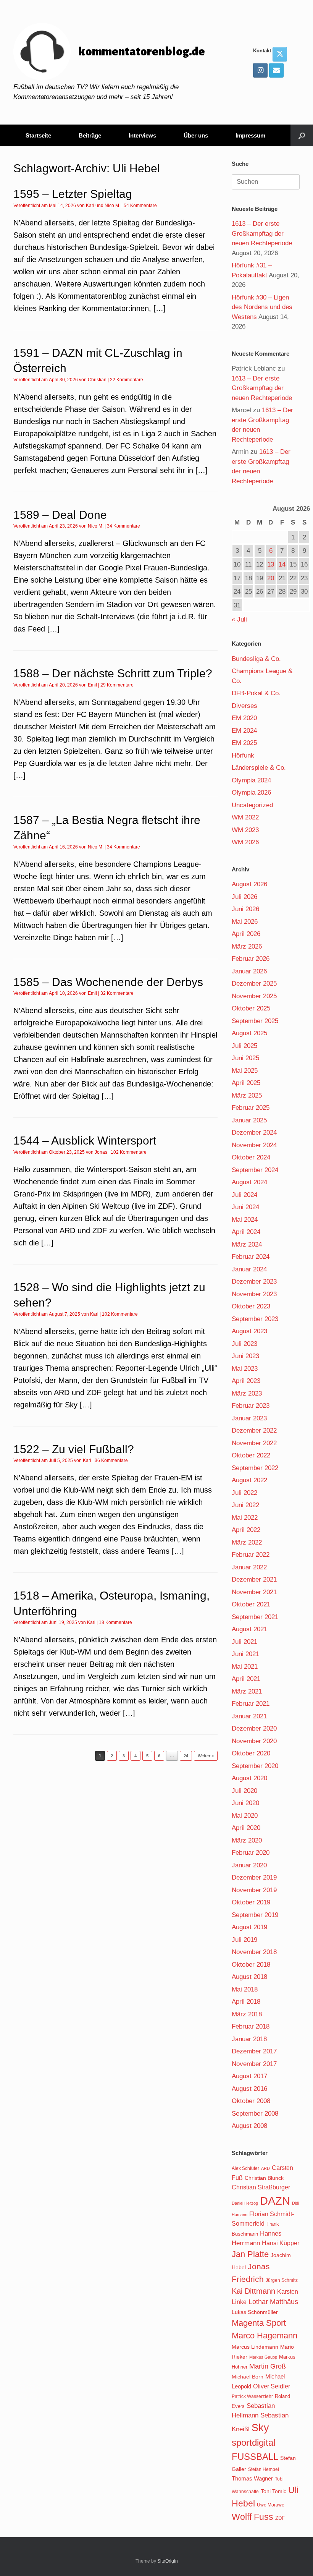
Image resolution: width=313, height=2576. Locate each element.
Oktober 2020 (251, 1753)
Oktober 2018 (251, 1965)
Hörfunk (243, 755)
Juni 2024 (245, 1207)
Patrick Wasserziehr (252, 2396)
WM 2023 (245, 830)
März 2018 (247, 2014)
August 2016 (249, 2089)
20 (271, 578)
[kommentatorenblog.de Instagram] (260, 70)
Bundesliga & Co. (256, 659)
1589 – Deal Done (60, 515)
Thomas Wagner (252, 2479)
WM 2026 (245, 842)
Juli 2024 (244, 1195)
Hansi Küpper (281, 2243)
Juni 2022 (245, 1505)
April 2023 (246, 1381)
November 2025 (254, 996)
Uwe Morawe (271, 2505)
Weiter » (206, 1756)
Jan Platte (250, 2254)
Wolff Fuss (252, 2517)
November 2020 (254, 1741)
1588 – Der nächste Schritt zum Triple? (113, 673)
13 (271, 564)
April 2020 (246, 1828)
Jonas (101, 1152)
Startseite (38, 135)
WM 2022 (245, 817)
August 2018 (249, 1977)
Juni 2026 (245, 909)
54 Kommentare (140, 206)
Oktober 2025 (251, 1008)
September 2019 (255, 1915)
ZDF (280, 2518)
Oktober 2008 (251, 2101)
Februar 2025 (251, 1108)
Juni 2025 (245, 1058)
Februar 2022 (251, 1555)
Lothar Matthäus (273, 2302)
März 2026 (247, 946)
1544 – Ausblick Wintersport (85, 1141)
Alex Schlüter (245, 2168)
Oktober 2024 (251, 1157)
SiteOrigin (168, 2561)
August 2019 (249, 1927)
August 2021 (249, 1629)
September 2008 (255, 2114)
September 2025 (255, 1021)
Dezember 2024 (254, 1133)
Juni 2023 (245, 1356)
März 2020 (247, 1840)
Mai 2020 (245, 1816)
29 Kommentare (117, 685)
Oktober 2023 (251, 1306)
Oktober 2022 (251, 1455)
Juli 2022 (244, 1493)
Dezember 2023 (254, 1282)
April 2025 (246, 1083)
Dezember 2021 (254, 1579)
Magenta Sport (259, 2323)
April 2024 (246, 1232)
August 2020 (249, 1778)
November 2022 (254, 1443)
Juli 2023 (244, 1344)
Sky (260, 2428)
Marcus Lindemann (255, 2347)
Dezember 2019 (254, 1877)
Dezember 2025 (254, 984)
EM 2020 (244, 718)
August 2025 (249, 1033)
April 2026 (246, 934)
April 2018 (246, 2002)
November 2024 (254, 1145)
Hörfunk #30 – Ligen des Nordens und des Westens (262, 307)
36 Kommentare (111, 1460)
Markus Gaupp (263, 2357)
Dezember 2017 (254, 2051)
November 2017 (254, 2064)
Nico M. (112, 206)
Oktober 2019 (251, 1902)
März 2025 (247, 1095)
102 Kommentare (129, 1152)
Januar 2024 (249, 1269)
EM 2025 (244, 743)
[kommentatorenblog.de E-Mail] (276, 70)
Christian (97, 380)
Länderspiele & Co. (259, 768)
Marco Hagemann (265, 2336)
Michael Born (248, 2377)
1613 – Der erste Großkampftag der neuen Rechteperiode (262, 233)
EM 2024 (244, 731)
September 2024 (255, 1170)
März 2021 (247, 1691)
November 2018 (254, 1952)
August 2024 (249, 1182)
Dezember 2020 (254, 1728)
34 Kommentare (123, 526)
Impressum (250, 135)
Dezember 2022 (254, 1430)
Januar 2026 (249, 971)
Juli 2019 (244, 1940)
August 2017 (249, 2076)
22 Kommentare (127, 380)
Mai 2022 (245, 1518)
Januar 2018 (249, 2039)
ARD (265, 2168)
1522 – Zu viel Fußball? (74, 1449)
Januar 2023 (249, 1418)
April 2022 (246, 1530)
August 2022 (249, 1480)
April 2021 (246, 1679)
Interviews (142, 135)
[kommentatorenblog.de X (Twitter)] (280, 54)
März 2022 (247, 1542)
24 (186, 1756)
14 (282, 564)
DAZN (275, 2201)
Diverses (244, 706)
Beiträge (90, 135)
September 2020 (255, 1766)
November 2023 (254, 1294)
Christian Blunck (264, 2178)
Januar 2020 (249, 1865)
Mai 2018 (245, 1989)
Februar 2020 (251, 1853)
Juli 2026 (244, 897)
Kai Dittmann (253, 2291)
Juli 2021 (244, 1642)
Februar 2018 (251, 2026)
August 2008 (249, 2126)
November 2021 (254, 1592)
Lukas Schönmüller (255, 2312)
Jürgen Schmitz (282, 2280)
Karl (90, 206)
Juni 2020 (245, 1803)
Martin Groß (268, 2366)
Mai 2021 (245, 1667)
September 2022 (255, 1468)
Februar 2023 (251, 1406)
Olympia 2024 (251, 780)
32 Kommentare (117, 993)
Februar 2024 (251, 1257)
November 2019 (254, 1890)
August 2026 (249, 884)
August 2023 (249, 1331)
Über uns (196, 135)
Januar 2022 (249, 1567)
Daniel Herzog (245, 2203)
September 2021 (255, 1617)
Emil (92, 685)
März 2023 (247, 1393)
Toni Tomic (273, 2491)
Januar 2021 (249, 1716)
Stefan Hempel (264, 2469)
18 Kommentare (115, 1622)
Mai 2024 (245, 1220)
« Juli (239, 619)
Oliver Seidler (272, 2386)
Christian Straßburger (261, 2187)
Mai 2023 (245, 1369)
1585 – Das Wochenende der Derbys (108, 982)
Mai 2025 (245, 1071)
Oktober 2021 (251, 1604)
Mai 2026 (245, 922)
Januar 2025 (249, 1120)
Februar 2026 (251, 959)
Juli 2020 (244, 1791)
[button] (302, 135)
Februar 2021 (251, 1704)
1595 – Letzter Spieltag (73, 194)
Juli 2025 (244, 1046)
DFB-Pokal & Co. (256, 693)
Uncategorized (252, 805)
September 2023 (255, 1319)
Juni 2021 (245, 1654)
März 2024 (247, 1244)
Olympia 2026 (251, 793)
